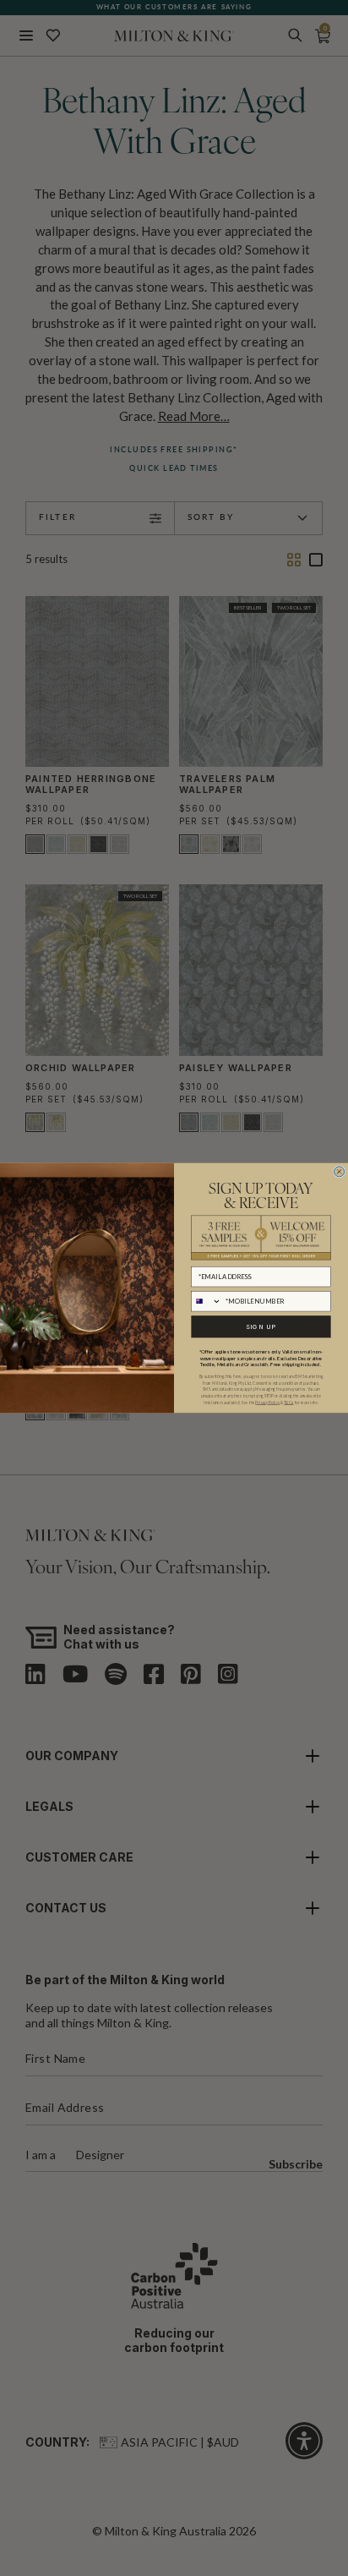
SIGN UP (261, 1327)
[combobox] (207, 1301)
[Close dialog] (340, 1172)
